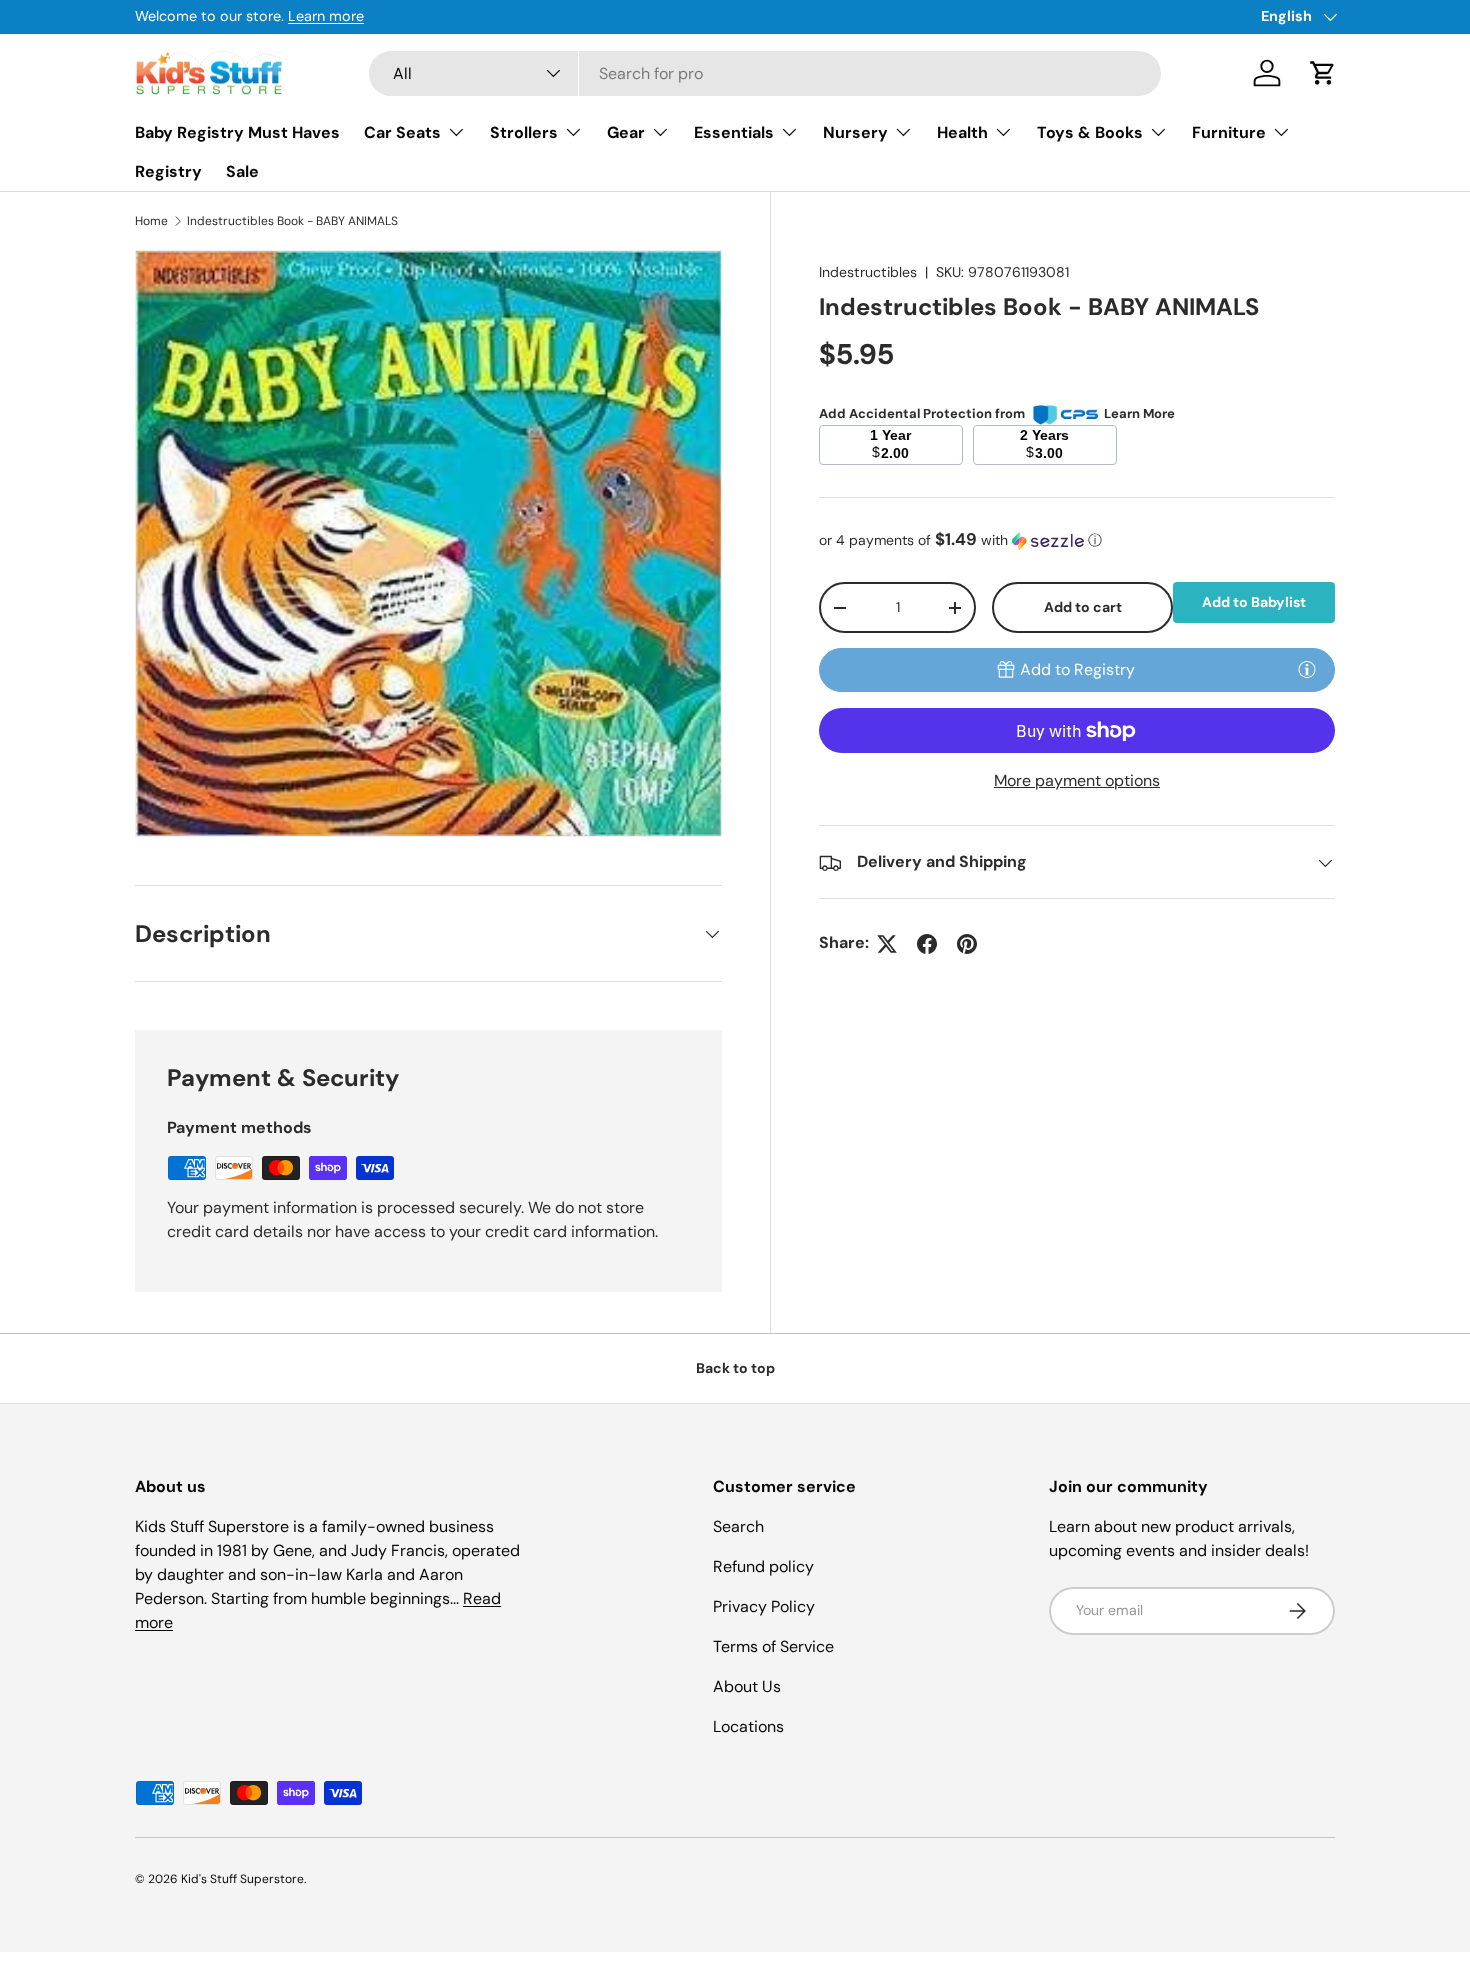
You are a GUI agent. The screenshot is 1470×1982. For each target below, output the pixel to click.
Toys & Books (1090, 132)
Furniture (1229, 132)
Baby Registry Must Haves (237, 132)
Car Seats (402, 132)
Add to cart (1083, 607)
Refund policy (763, 1566)
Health (962, 132)
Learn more (1238, 16)
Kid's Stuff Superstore (242, 1879)
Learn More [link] (1139, 413)
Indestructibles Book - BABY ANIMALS (292, 221)
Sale (242, 171)
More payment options (1077, 781)
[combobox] (765, 73)
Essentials (734, 132)
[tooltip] (1307, 669)
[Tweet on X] (887, 944)
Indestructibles (868, 272)
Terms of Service (773, 1646)
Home (151, 221)
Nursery (855, 132)
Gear (626, 132)
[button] (1323, 73)
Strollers (524, 132)
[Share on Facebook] (927, 944)
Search (738, 1526)
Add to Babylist (1254, 602)
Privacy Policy (764, 1606)
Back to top (735, 1368)
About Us (747, 1686)
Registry (168, 171)
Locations (748, 1726)
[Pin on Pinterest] (967, 944)
